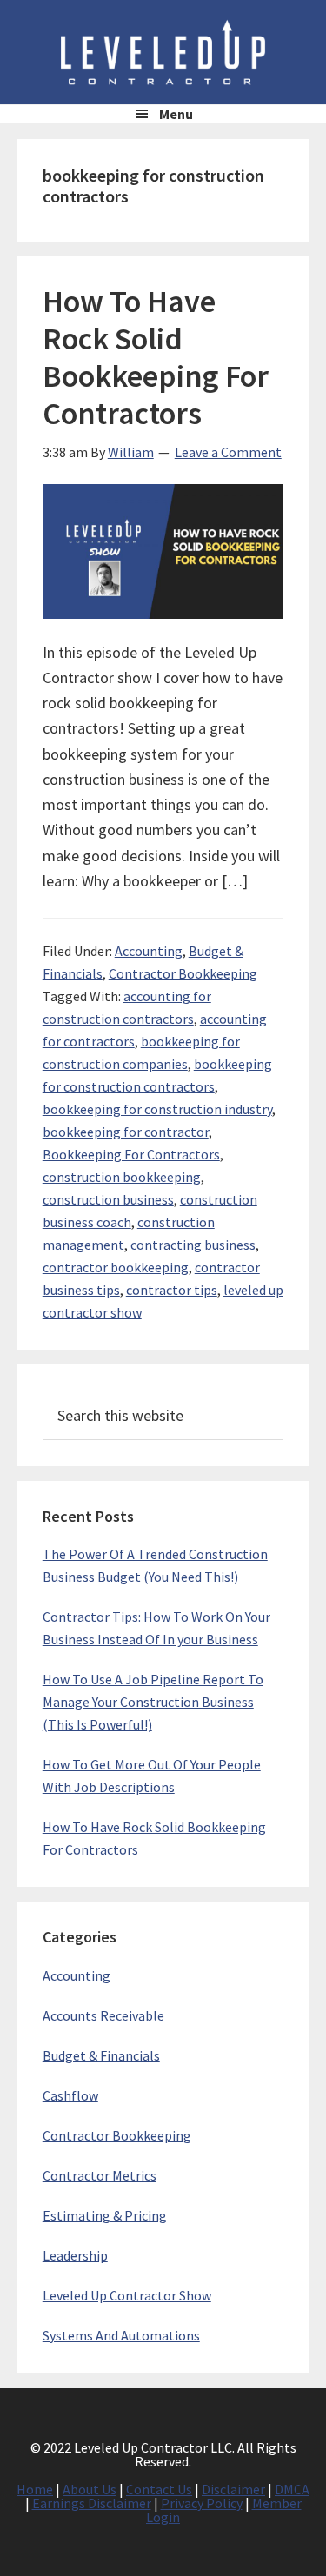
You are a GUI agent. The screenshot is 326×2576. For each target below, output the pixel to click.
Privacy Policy (202, 2503)
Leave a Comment (228, 452)
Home (35, 2489)
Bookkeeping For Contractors (131, 1154)
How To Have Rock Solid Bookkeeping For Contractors (156, 358)
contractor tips (172, 1290)
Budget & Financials (101, 2055)
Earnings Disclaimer (92, 2503)
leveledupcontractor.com (163, 52)
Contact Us (159, 2489)
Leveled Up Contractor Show (127, 2295)
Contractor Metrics (100, 2175)
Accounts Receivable (103, 2015)
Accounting (149, 951)
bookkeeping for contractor (126, 1132)
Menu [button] (176, 114)
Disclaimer (233, 2489)
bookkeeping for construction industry (157, 1109)
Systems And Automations (121, 2335)
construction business (108, 1199)
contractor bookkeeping (116, 1267)
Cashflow (70, 2095)
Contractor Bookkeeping (183, 973)
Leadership (75, 2255)
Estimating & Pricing (105, 2215)
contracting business (193, 1245)
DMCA (292, 2489)
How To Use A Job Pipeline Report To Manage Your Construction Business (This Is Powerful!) (153, 1702)
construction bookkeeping (122, 1177)
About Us (90, 2489)
